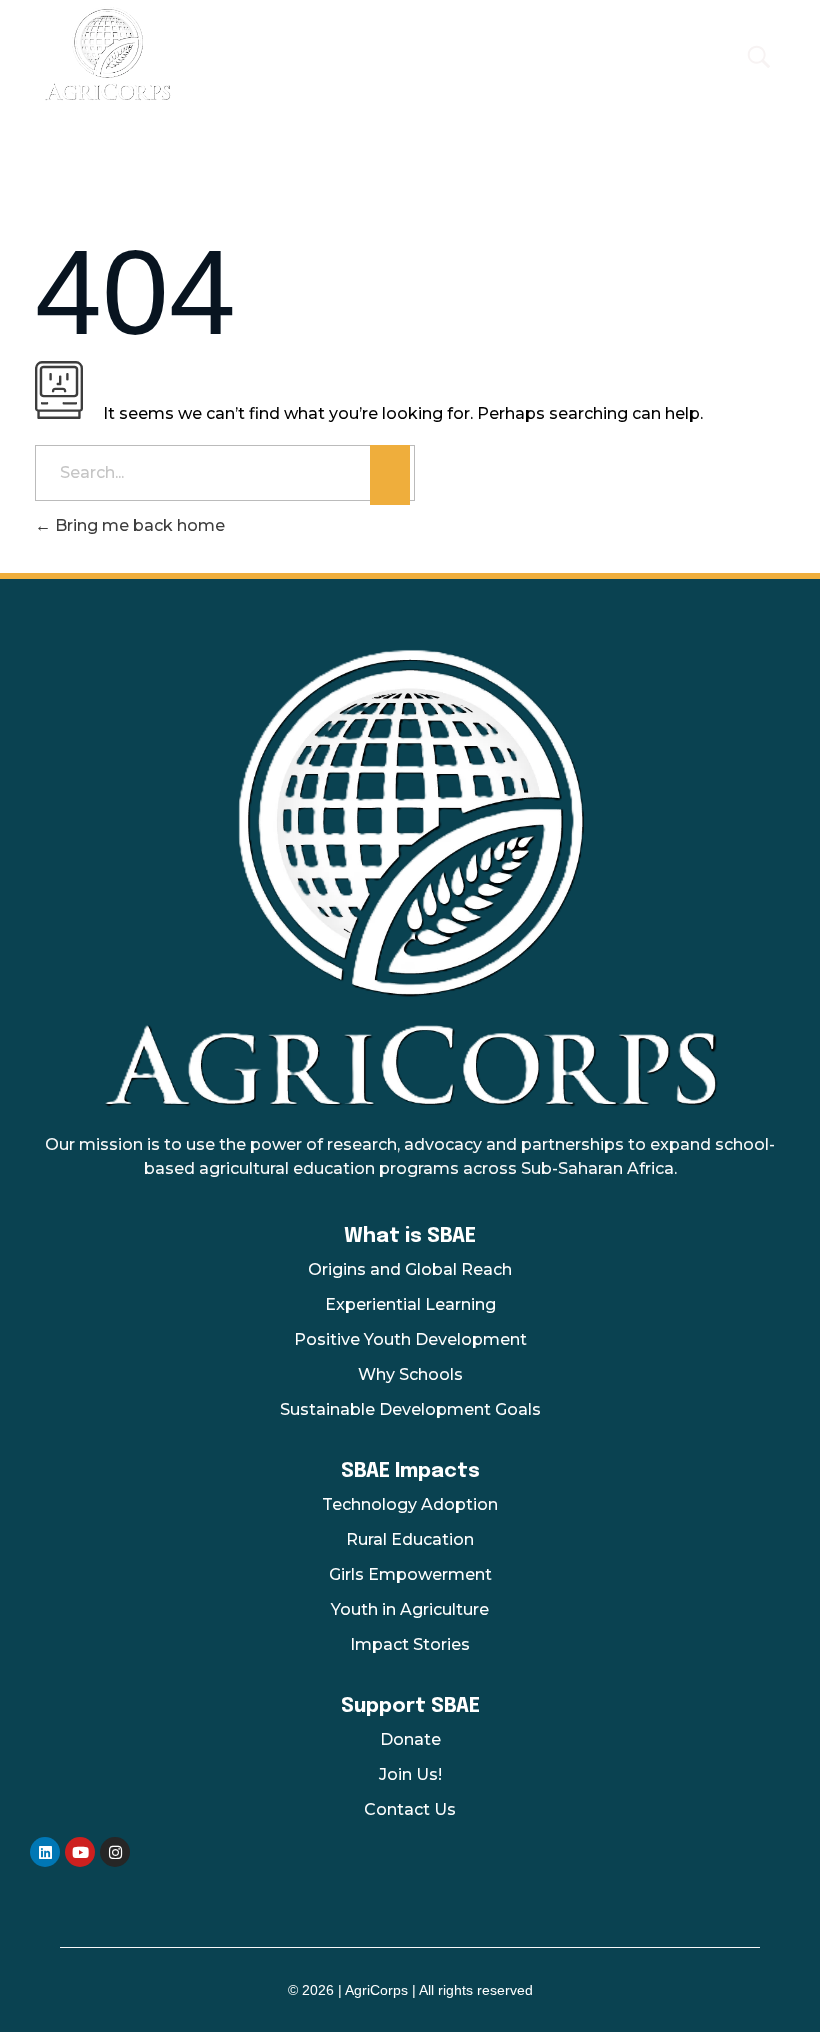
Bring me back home (138, 525)
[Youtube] (80, 1852)
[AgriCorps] (339, 53)
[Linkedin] (45, 1852)
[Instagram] (115, 1852)
